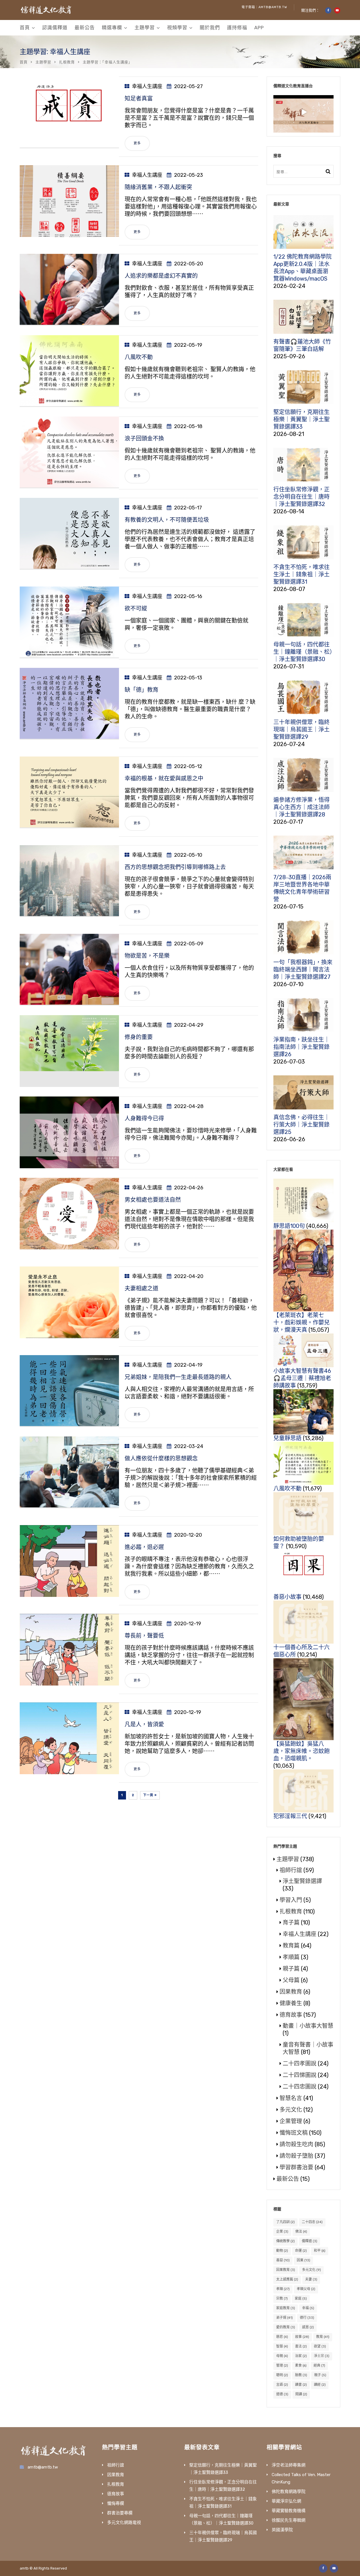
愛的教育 (286, 2327)
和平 (320, 2251)
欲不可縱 (136, 608)
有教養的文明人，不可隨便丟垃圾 (167, 520)
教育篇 (291, 1946)
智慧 (282, 2346)
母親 (282, 2356)
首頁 (25, 28)
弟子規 (284, 2318)
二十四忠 (312, 2222)
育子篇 (291, 1923)
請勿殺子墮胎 (296, 2156)
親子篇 (291, 1969)
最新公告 (85, 28)
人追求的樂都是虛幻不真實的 (161, 276)
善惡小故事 (287, 1597)
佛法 (301, 2232)
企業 (282, 2232)
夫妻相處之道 (141, 1288)
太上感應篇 (287, 2279)
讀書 (301, 2385)
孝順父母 (306, 2289)
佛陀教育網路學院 (289, 2492)
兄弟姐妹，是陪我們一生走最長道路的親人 (178, 1377)
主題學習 (145, 28)
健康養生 (291, 2003)
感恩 (308, 2327)
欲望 (320, 2346)
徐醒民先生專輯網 (289, 2520)
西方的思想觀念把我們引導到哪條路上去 (175, 867)
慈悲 (282, 2337)
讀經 (320, 2385)
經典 (319, 2365)
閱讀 (301, 2394)
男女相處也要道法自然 (153, 1200)
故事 (302, 2337)
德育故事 (291, 2015)
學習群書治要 (296, 2167)
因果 (303, 2260)
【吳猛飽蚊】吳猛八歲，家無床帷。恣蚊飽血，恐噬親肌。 (301, 1751)
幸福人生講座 (147, 86)
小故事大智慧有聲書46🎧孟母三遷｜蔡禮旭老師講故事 (302, 1378)
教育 (323, 2337)
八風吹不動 (139, 357)
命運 (301, 2251)
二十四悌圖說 (300, 2075)
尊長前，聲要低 (144, 1636)
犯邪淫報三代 (290, 1816)
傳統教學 (285, 2241)
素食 (301, 2365)
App (259, 28)
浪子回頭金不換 (144, 438)
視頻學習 (177, 28)
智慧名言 (291, 2098)
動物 (282, 2251)
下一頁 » (150, 1795)
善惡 (283, 2260)
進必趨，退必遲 (144, 1547)
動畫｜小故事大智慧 (308, 2026)
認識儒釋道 (55, 28)
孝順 (283, 2289)
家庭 (301, 2299)
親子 (320, 2375)
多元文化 (291, 2110)
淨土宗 (322, 2356)
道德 (282, 2394)
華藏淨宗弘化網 (286, 2501)
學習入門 (291, 1900)
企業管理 (291, 2121)
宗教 (282, 2299)
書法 (301, 2346)
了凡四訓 (285, 2222)
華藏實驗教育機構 (289, 2511)
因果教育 (291, 1992)
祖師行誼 (291, 1870)
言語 (282, 2385)
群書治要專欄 (120, 2513)
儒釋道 (310, 2241)
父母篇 (291, 1980)
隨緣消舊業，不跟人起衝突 (158, 187)
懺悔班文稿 (294, 2133)
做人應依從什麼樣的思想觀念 (161, 1458)
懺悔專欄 (116, 2503)
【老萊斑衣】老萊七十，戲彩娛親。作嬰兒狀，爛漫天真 (301, 1322)
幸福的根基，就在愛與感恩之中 (164, 778)
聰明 (282, 2375)
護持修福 (237, 28)
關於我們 (210, 28)
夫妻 (311, 2279)
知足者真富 (139, 99)
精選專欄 (112, 28)
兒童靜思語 (287, 1438)
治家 (301, 2356)
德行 (307, 2318)
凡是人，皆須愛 (144, 1724)
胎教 (301, 2375)
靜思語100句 (289, 1226)
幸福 (308, 2308)
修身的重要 (139, 1037)
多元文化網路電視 (124, 2523)
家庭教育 (286, 2308)
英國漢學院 (282, 2530)
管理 (282, 2365)
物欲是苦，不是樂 (147, 956)
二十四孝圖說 (300, 2064)
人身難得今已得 (144, 1118)
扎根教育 (67, 62)
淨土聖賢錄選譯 (302, 1881)
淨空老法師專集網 (289, 2465)
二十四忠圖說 (300, 2087)
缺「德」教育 (141, 690)
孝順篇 (291, 1957)
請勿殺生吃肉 (296, 2144)
